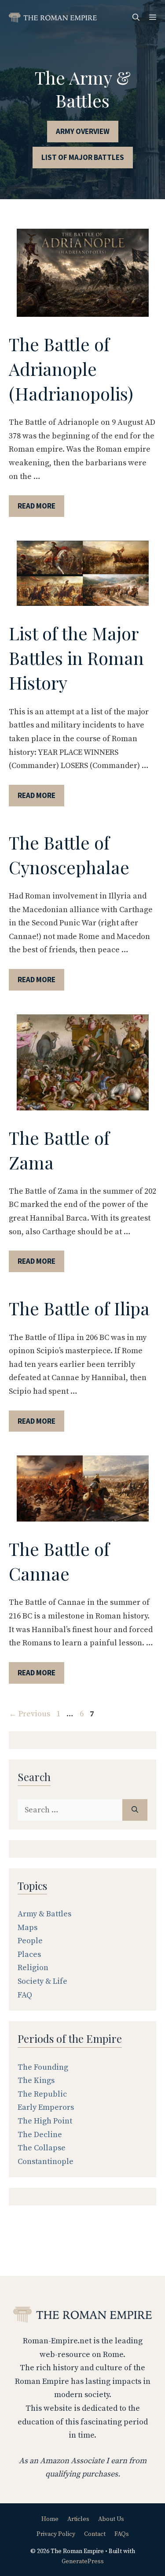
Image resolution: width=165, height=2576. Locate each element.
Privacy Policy (56, 2534)
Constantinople (46, 2162)
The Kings (36, 2080)
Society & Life (42, 1981)
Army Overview (83, 131)
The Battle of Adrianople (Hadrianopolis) (71, 369)
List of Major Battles (83, 157)
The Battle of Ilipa (79, 1308)
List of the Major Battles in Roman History (76, 658)
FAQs (122, 2534)
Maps (27, 1928)
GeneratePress (83, 2561)
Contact (95, 2534)
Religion (33, 1968)
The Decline (40, 2135)
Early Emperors (46, 2107)
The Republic (42, 2094)
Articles (78, 2519)
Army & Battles (44, 1914)
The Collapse (42, 2148)
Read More (37, 506)
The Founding (43, 2067)
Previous (29, 1714)
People (30, 1941)
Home (50, 2519)
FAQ (25, 1995)
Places (29, 1954)
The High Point (45, 2121)
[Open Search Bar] (136, 18)
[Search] (135, 1810)
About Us (111, 2519)
